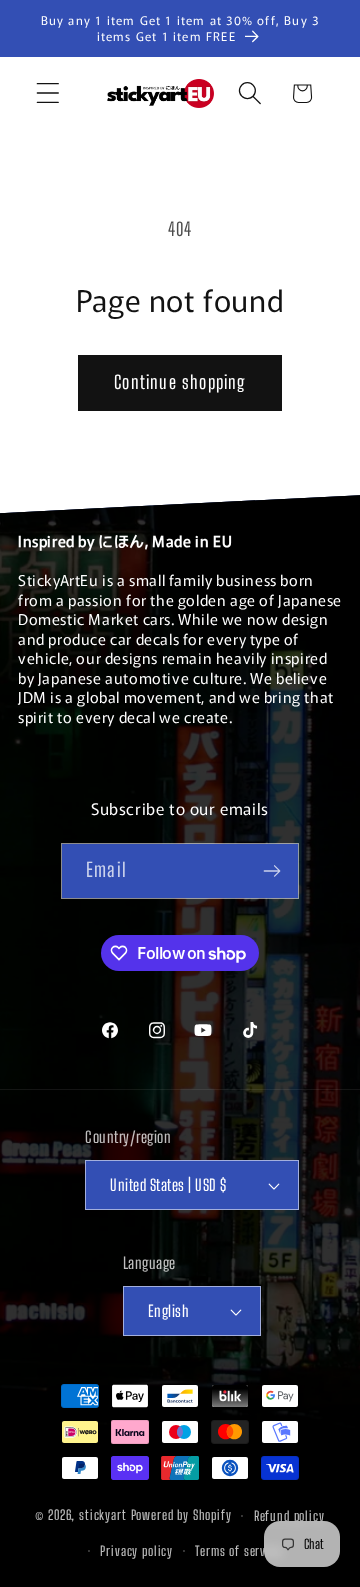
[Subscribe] (271, 871)
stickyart (103, 1516)
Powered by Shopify (181, 1516)
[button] (48, 93)
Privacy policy (136, 1551)
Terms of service (238, 1551)
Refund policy (289, 1516)
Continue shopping (179, 382)
